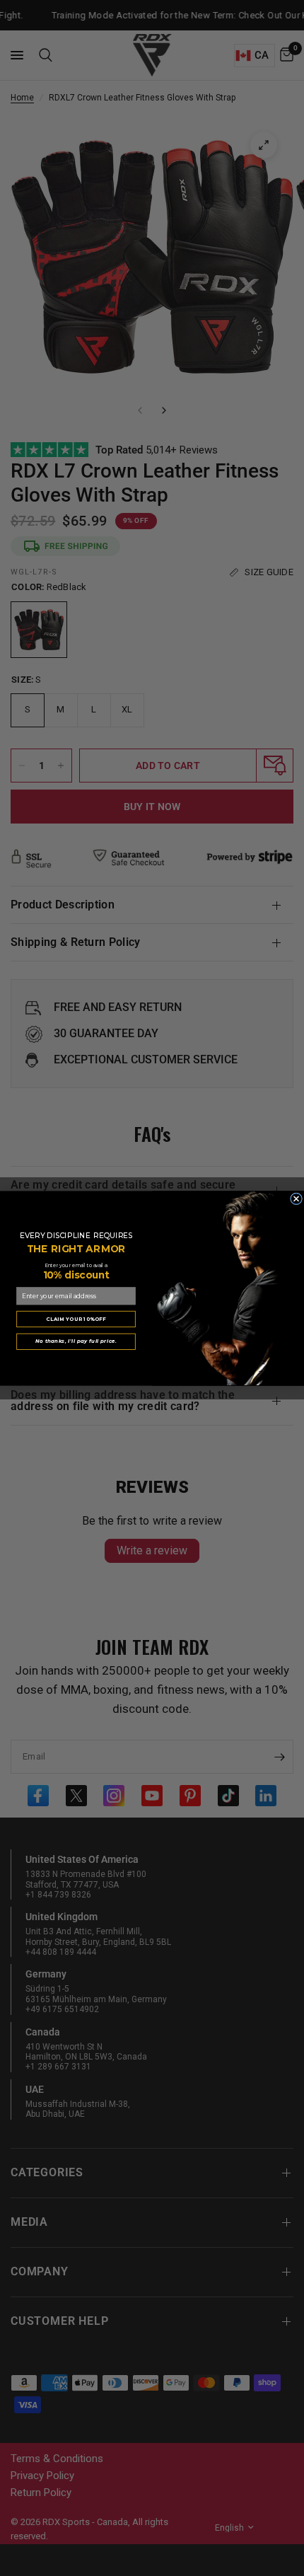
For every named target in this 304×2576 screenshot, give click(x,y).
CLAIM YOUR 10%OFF (76, 1318)
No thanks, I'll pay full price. (76, 1341)
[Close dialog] (297, 1198)
